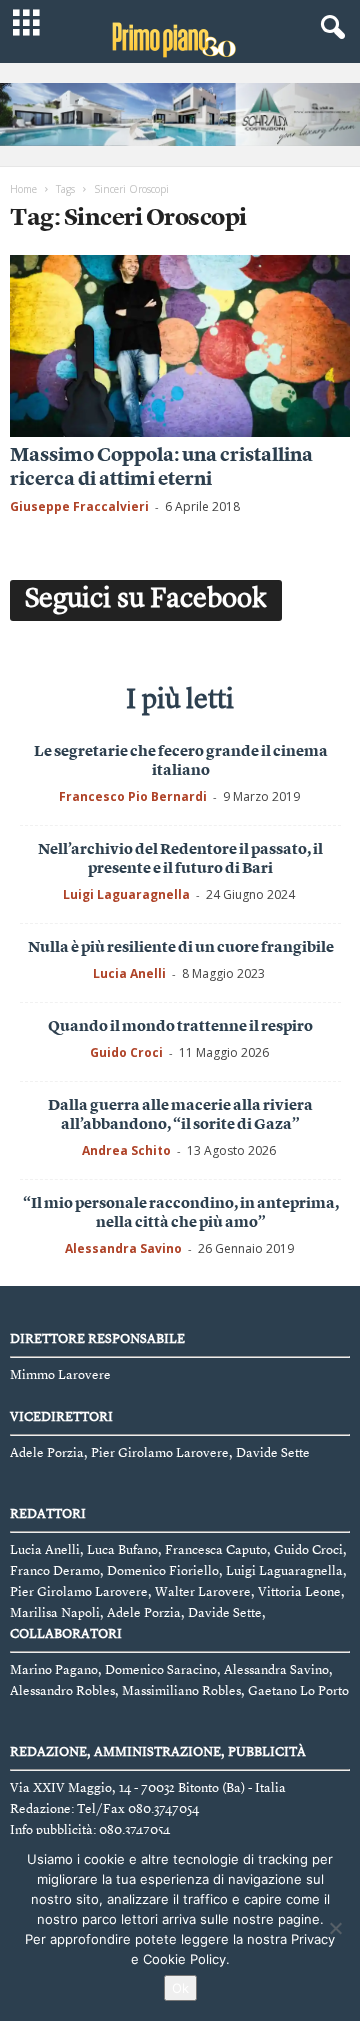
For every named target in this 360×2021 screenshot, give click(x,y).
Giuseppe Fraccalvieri (79, 506)
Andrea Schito (126, 1150)
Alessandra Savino (123, 1248)
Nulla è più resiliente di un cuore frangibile (181, 948)
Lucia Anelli (129, 973)
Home (23, 189)
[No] (335, 1928)
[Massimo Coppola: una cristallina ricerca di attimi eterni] (180, 345)
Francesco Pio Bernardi (133, 796)
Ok (180, 1988)
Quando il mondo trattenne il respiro (180, 1027)
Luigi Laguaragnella (126, 894)
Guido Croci (126, 1052)
